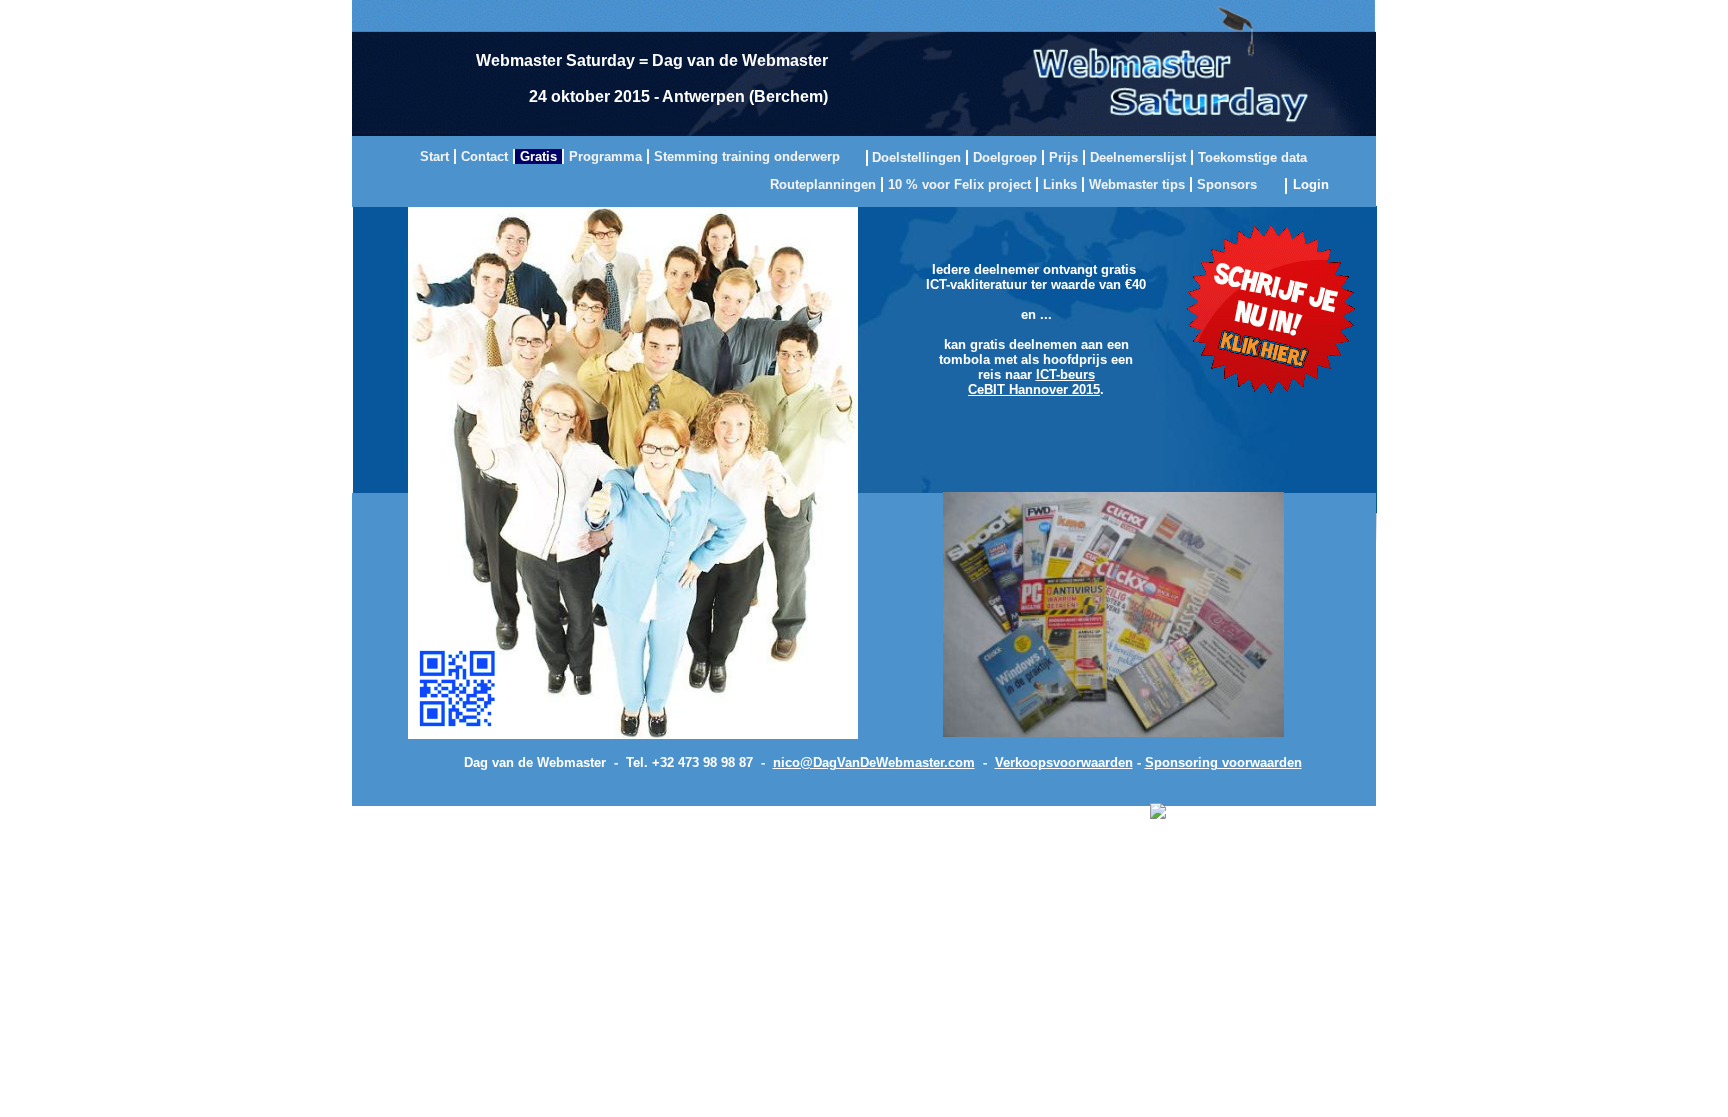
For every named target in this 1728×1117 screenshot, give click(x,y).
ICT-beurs (1065, 374)
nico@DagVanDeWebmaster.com (874, 762)
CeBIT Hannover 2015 (1034, 389)
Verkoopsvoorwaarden (1064, 762)
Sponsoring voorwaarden (1223, 762)
